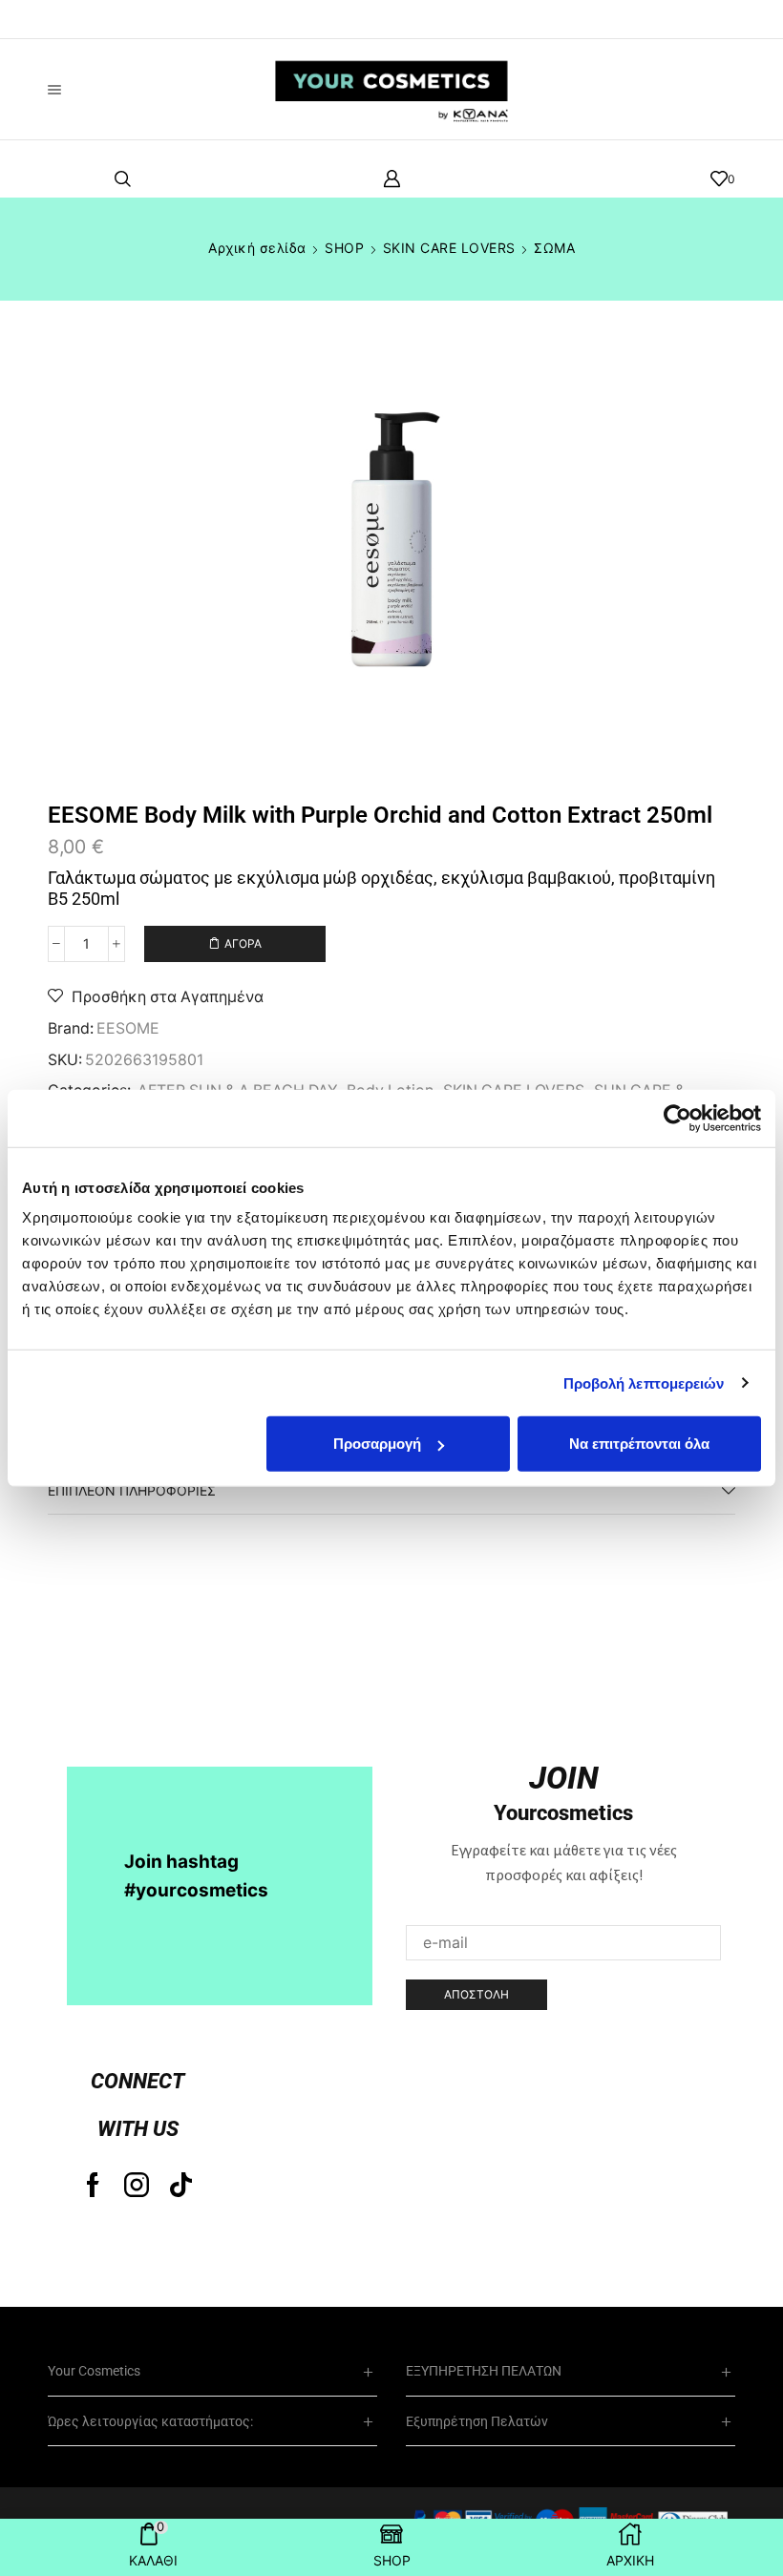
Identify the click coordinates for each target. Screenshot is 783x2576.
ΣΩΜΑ (554, 248)
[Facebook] (93, 2185)
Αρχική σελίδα (257, 248)
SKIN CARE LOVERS (449, 248)
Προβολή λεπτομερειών (644, 1382)
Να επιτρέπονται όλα (639, 1444)
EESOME (128, 1028)
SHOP (344, 248)
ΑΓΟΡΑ (243, 943)
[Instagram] (137, 2185)
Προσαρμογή (377, 1444)
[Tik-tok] (181, 2185)
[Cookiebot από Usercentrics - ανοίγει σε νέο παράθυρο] (677, 1118)
